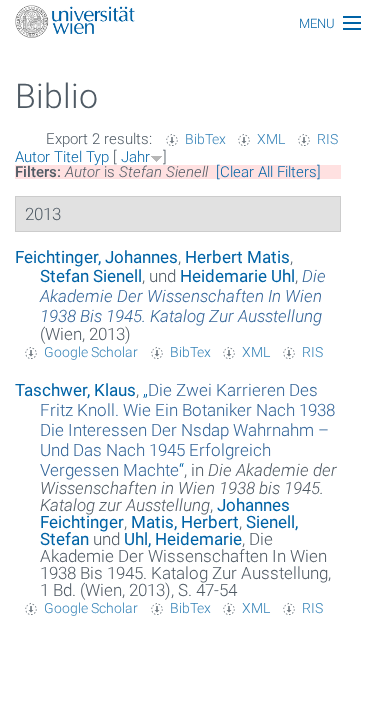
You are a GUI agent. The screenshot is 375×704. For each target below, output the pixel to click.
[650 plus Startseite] (187, 23)
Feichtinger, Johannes (96, 257)
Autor (32, 157)
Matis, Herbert (185, 522)
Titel (68, 157)
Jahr (135, 157)
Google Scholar (91, 352)
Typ (97, 157)
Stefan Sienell (91, 276)
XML (271, 139)
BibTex (205, 139)
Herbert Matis (237, 257)
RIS (327, 139)
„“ (187, 430)
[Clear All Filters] (268, 172)
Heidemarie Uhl (237, 276)
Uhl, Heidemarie (183, 539)
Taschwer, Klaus (75, 390)
